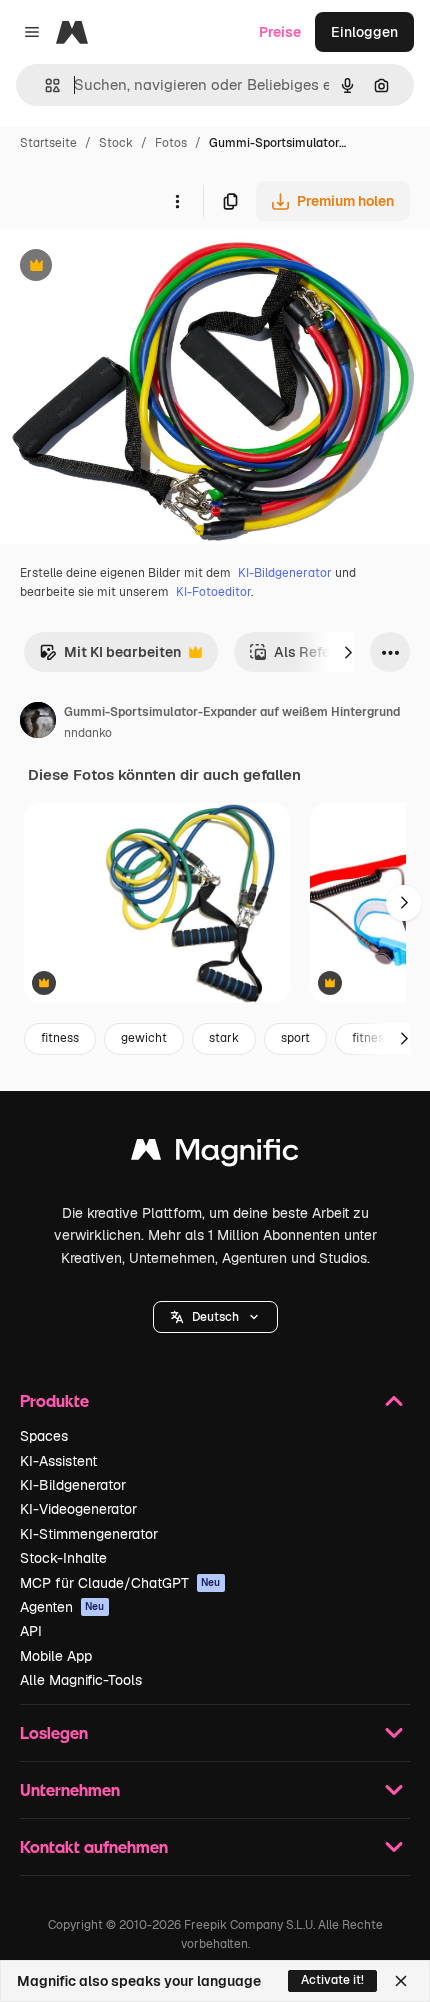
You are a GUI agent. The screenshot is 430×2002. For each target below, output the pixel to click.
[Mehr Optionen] (177, 201)
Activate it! (332, 1980)
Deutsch (215, 1317)
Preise (280, 32)
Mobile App (56, 1656)
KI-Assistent (58, 1461)
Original (128, 267)
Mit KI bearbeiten (110, 657)
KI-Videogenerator (78, 1509)
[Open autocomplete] (44, 85)
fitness (60, 1038)
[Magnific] (215, 1154)
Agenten (62, 1607)
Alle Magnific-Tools (81, 1680)
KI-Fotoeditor (213, 592)
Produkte (54, 1400)
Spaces (44, 1436)
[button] (215, 1317)
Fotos (171, 143)
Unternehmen (70, 1789)
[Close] (401, 1981)
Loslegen (54, 1732)
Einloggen (364, 32)
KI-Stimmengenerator (89, 1534)
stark (224, 1038)
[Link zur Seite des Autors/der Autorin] (38, 723)
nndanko (88, 733)
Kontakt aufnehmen (94, 1846)
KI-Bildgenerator (285, 573)
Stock (116, 143)
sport (295, 1038)
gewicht (144, 1038)
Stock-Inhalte (63, 1558)
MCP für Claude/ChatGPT (120, 1583)
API (31, 1631)
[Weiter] (348, 652)
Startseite (48, 143)
